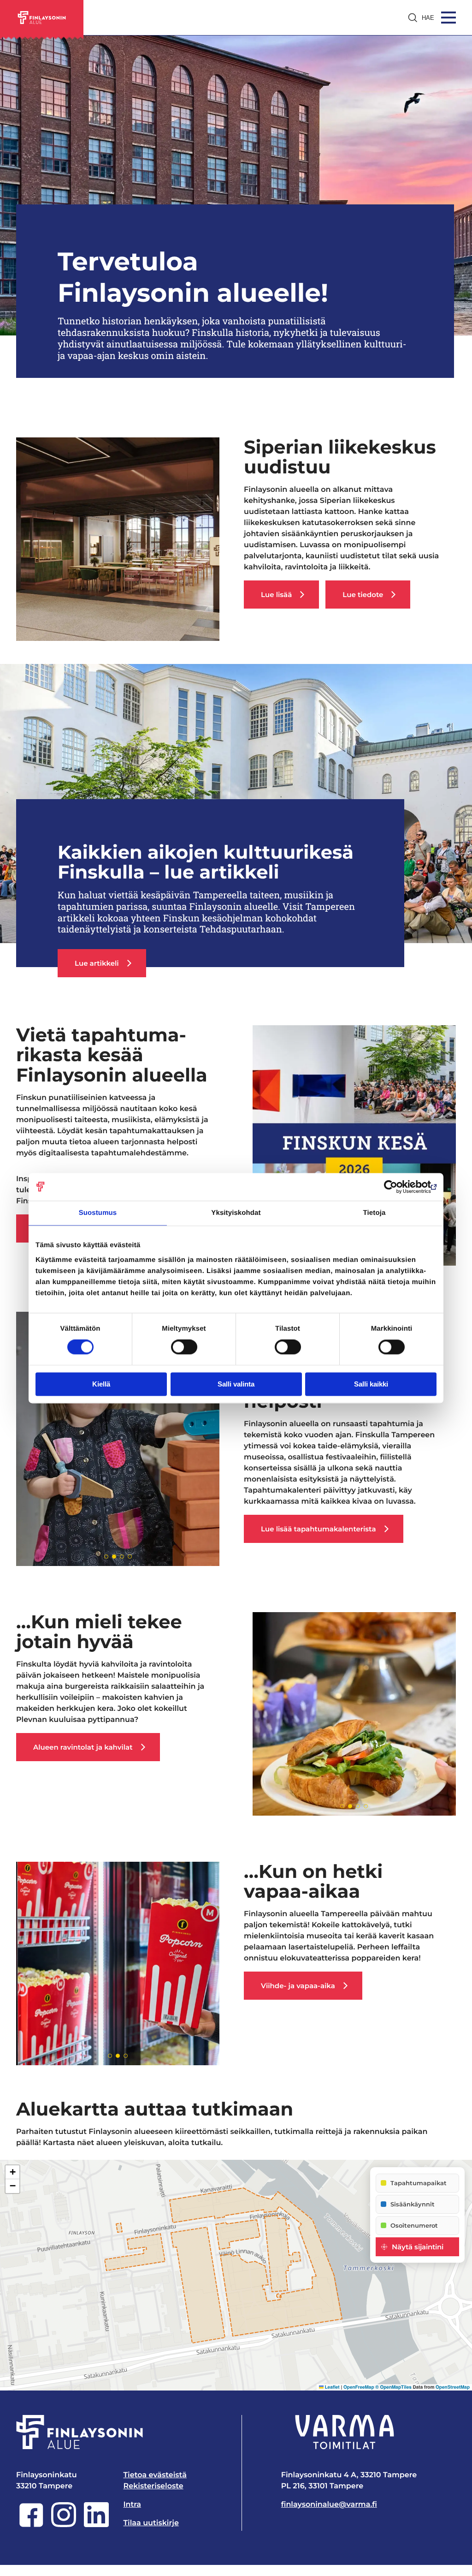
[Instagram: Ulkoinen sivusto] (64, 2525)
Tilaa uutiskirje (151, 2523)
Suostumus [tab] (98, 1213)
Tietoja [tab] (375, 1213)
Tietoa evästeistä (155, 2475)
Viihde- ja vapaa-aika (298, 1986)
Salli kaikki (371, 1384)
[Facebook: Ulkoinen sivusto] (31, 2525)
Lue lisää (276, 595)
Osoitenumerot (414, 2225)
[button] (12, 2172)
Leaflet (332, 2387)
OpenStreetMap (453, 2387)
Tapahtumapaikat (419, 2183)
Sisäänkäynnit (413, 2204)
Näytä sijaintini (418, 2247)
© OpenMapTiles (393, 2387)
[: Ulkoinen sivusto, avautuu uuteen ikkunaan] (396, 1187)
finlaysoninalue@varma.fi (329, 2505)
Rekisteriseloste (153, 2486)
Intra (132, 2505)
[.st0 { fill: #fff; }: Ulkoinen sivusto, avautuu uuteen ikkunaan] (345, 2432)
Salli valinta (236, 1384)
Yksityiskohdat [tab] (236, 1213)
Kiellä (101, 1384)
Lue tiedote (363, 595)
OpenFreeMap (359, 2387)
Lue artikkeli (97, 963)
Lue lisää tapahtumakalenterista (318, 1529)
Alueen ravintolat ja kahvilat (83, 1747)
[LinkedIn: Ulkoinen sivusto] (96, 2525)
